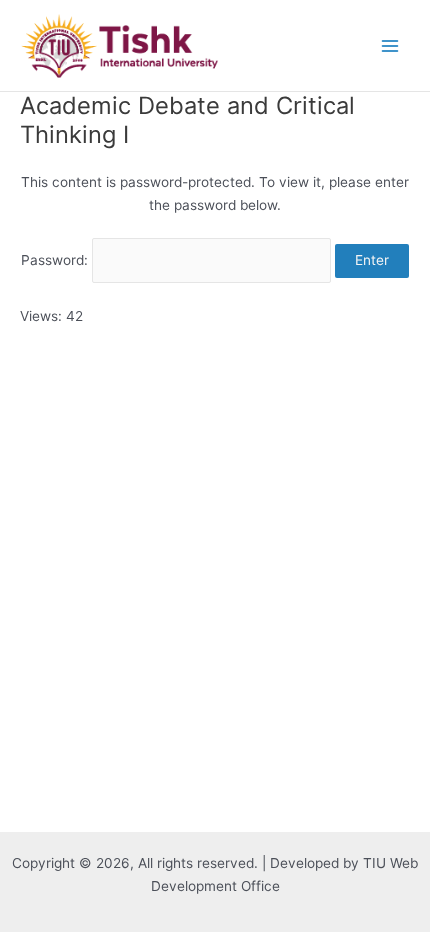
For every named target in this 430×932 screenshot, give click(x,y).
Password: (56, 260)
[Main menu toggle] (390, 45)
